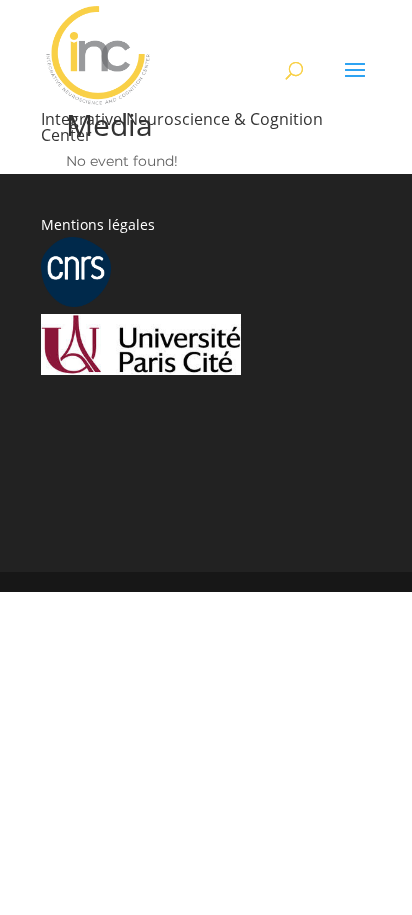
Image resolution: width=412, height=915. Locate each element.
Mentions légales (98, 224)
